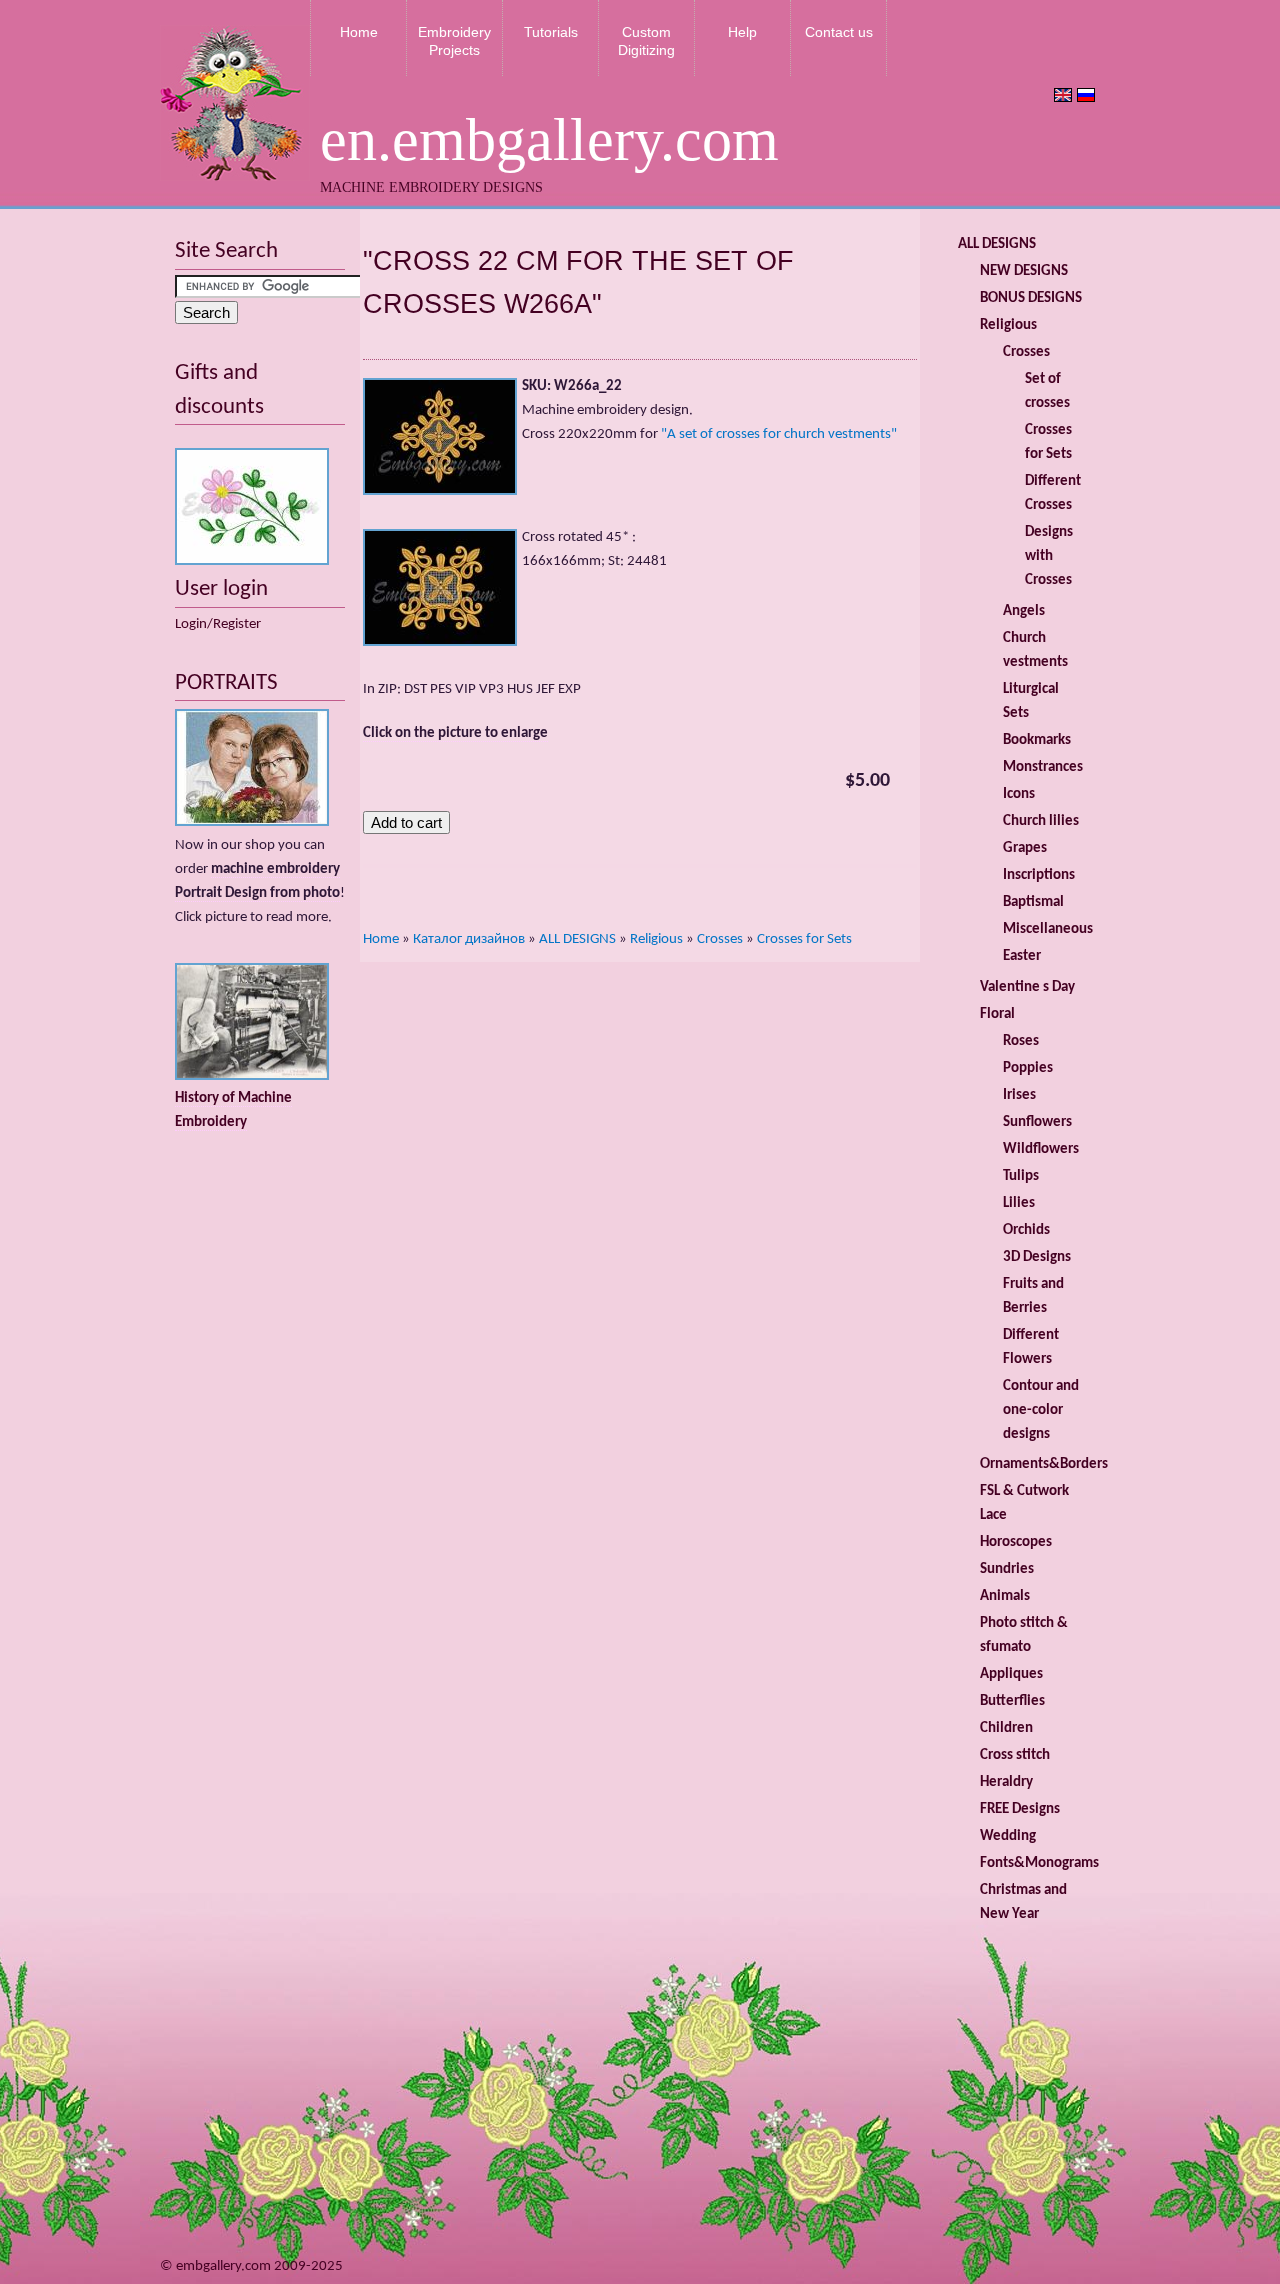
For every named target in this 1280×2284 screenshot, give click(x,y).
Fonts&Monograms (1039, 1863)
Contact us (839, 32)
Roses (1021, 1041)
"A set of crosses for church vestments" (779, 434)
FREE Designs (1020, 1809)
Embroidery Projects (454, 41)
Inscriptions (1039, 875)
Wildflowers (1041, 1149)
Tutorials (551, 32)
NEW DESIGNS (1024, 271)
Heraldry (1006, 1782)
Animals (1005, 1596)
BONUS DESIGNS (1031, 298)
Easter (1022, 956)
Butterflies (1012, 1701)
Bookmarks (1037, 740)
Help (742, 32)
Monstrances (1043, 767)
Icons (1019, 794)
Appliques (1011, 1674)
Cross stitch (1015, 1755)
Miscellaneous (1048, 929)
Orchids (1026, 1230)
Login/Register (218, 624)
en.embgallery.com (549, 140)
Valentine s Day (1027, 987)
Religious (656, 939)
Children (1006, 1728)
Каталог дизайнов (469, 939)
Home (359, 32)
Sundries (1007, 1569)
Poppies (1028, 1068)
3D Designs (1037, 1257)
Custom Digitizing (646, 41)
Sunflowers (1037, 1122)
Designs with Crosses (1049, 556)
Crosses (720, 939)
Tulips (1021, 1176)
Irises (1019, 1095)
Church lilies (1041, 821)
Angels (1024, 611)
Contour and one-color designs (1041, 1410)
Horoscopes (1016, 1542)
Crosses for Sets (804, 939)
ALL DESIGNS (577, 939)
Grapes (1025, 848)
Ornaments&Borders (1044, 1464)
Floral (997, 1014)
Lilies (1019, 1203)
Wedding (1008, 1836)
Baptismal (1033, 902)
